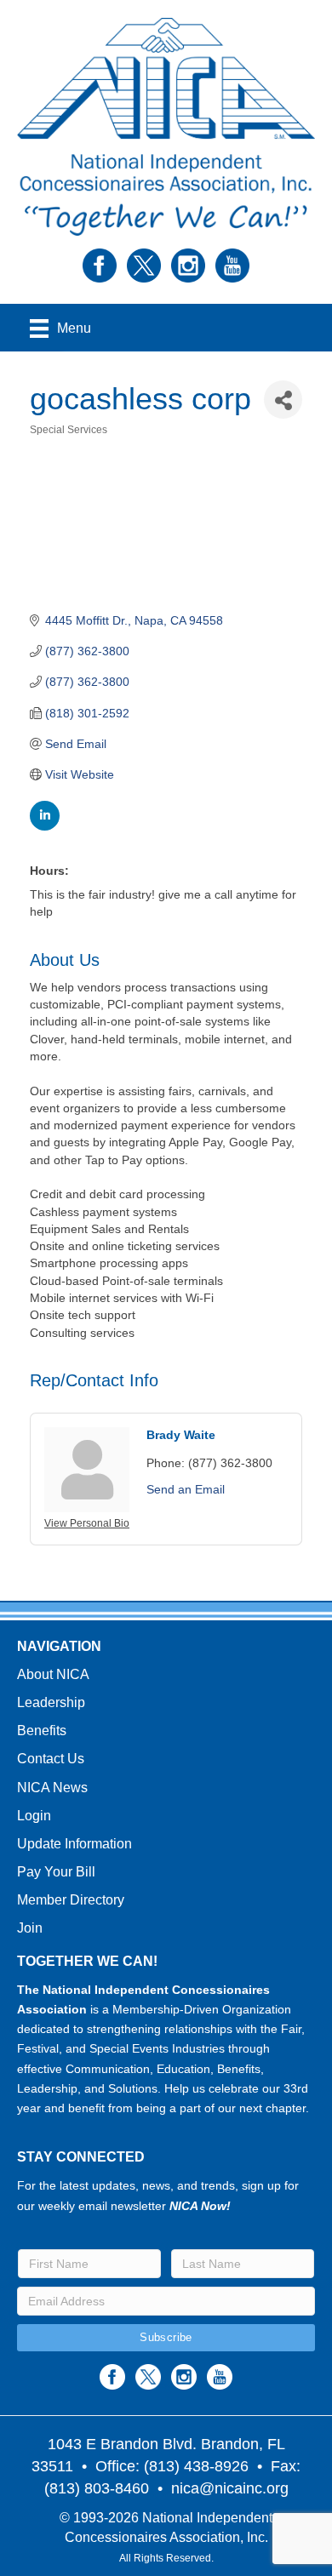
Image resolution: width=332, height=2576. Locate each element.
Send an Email (186, 1489)
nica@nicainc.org (230, 2488)
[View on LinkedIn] (45, 826)
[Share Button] (283, 400)
